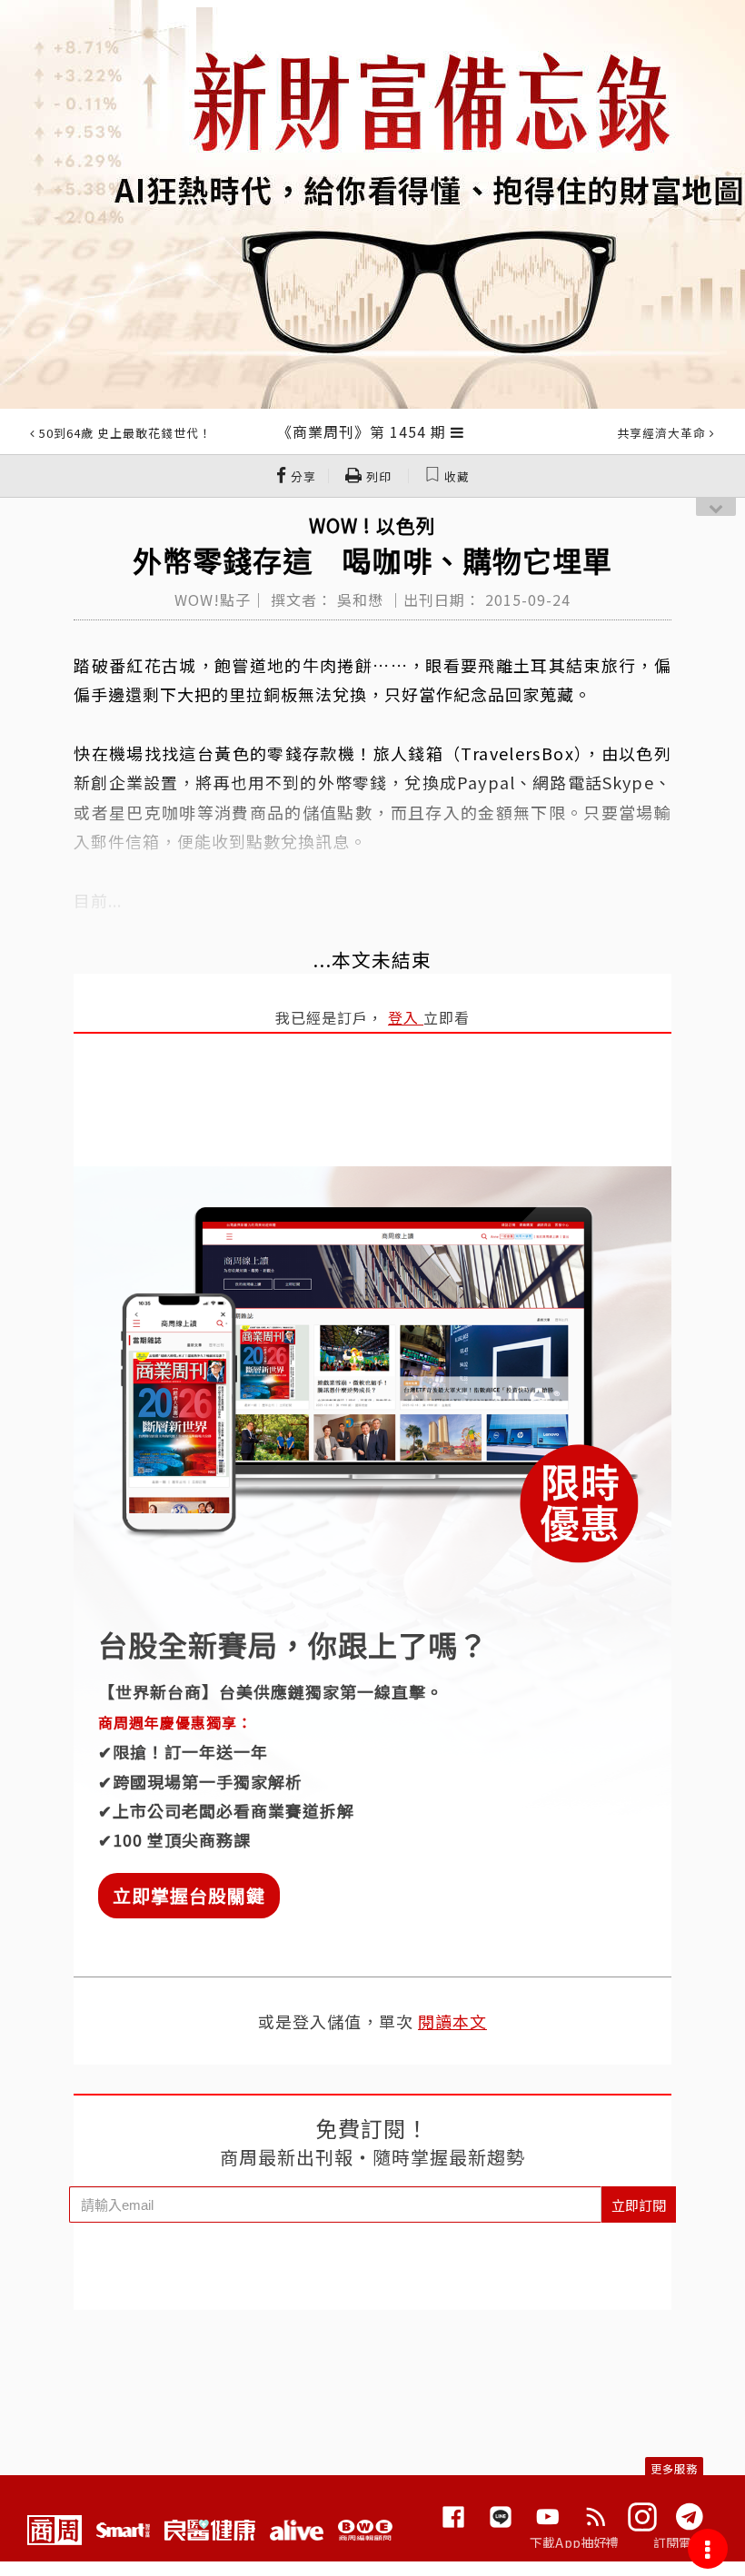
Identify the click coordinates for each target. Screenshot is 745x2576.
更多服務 (674, 2468)
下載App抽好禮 (575, 2542)
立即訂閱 (639, 2205)
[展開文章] (457, 431)
